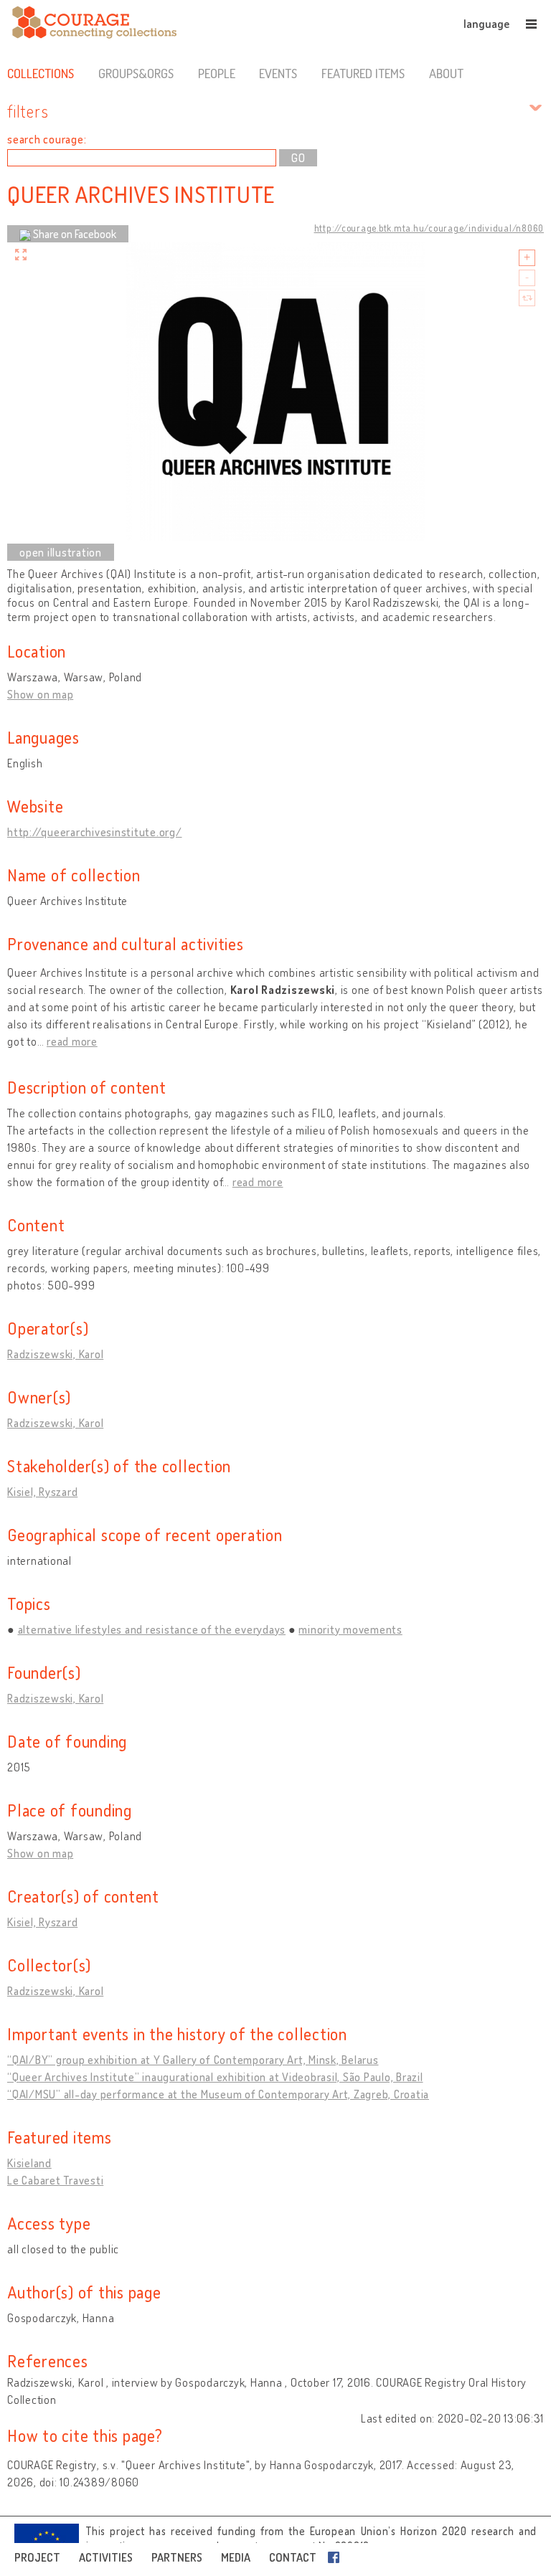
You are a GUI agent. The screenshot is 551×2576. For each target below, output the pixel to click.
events (278, 73)
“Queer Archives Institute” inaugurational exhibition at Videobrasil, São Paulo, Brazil (215, 2077)
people (217, 73)
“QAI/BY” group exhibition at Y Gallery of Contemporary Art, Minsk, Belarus (193, 2060)
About (446, 73)
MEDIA (236, 2557)
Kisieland (29, 2163)
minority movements (350, 1629)
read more (72, 1041)
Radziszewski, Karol (55, 1354)
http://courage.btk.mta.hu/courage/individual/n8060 (429, 228)
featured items (363, 73)
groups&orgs (136, 73)
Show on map (40, 694)
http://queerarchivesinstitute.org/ (95, 832)
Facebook (336, 2557)
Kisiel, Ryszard (42, 1492)
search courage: (47, 139)
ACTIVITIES (106, 2557)
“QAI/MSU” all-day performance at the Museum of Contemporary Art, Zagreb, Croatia (218, 2094)
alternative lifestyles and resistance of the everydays (152, 1629)
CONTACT (293, 2557)
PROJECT (37, 2557)
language (486, 24)
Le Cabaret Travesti (55, 2180)
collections (41, 73)
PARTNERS (177, 2557)
